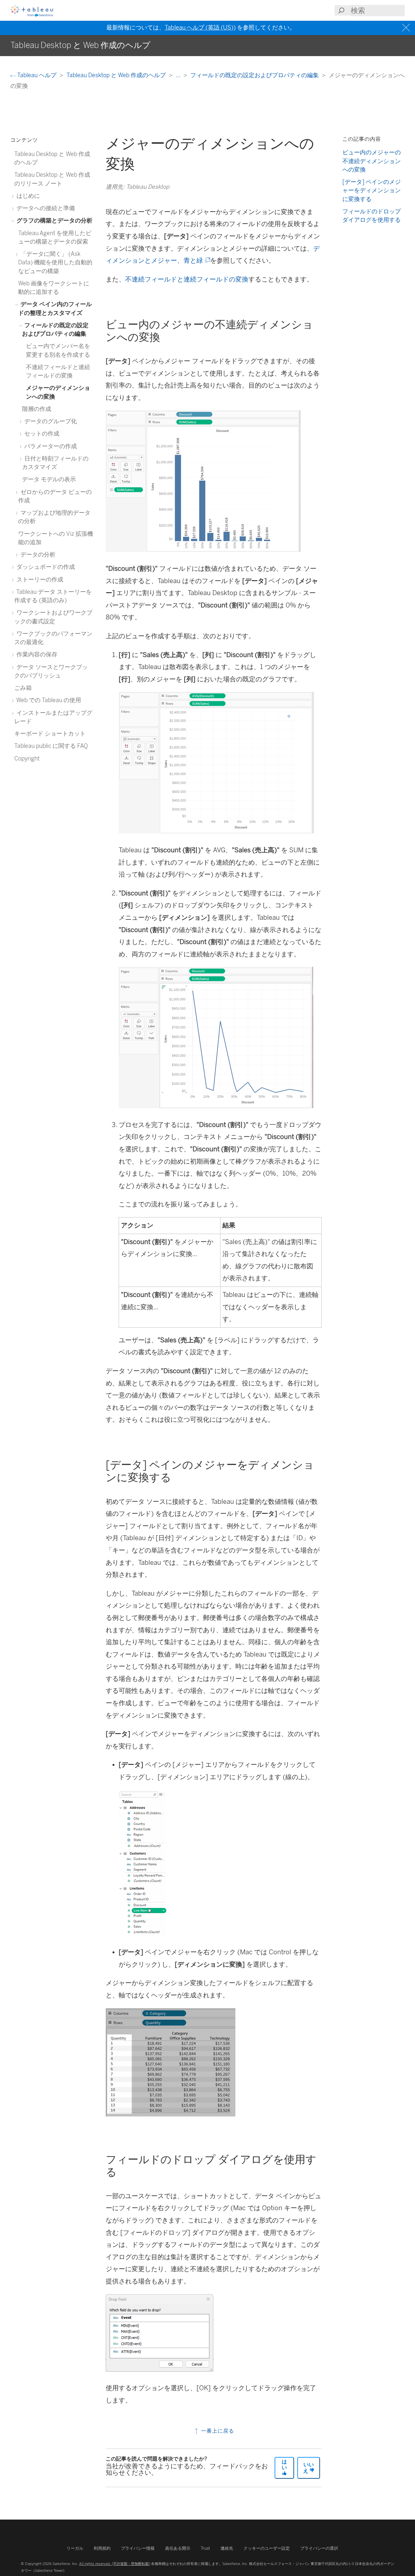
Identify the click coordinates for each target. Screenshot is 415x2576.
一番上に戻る (217, 2431)
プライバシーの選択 (319, 2548)
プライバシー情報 (138, 2548)
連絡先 (227, 2548)
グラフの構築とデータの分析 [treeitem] (54, 220)
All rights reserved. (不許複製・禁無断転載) (115, 2564)
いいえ (308, 2468)
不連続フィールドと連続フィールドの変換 (187, 279)
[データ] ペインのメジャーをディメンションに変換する (372, 190)
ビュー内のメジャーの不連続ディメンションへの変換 (372, 161)
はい (284, 2465)
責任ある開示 (178, 2548)
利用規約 (102, 2548)
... (179, 75)
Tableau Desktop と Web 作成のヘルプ (117, 75)
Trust (205, 2548)
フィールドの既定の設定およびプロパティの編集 (255, 75)
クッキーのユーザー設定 (267, 2548)
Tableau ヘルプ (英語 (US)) (200, 28)
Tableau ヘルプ (37, 75)
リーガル (75, 2548)
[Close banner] (407, 28)
